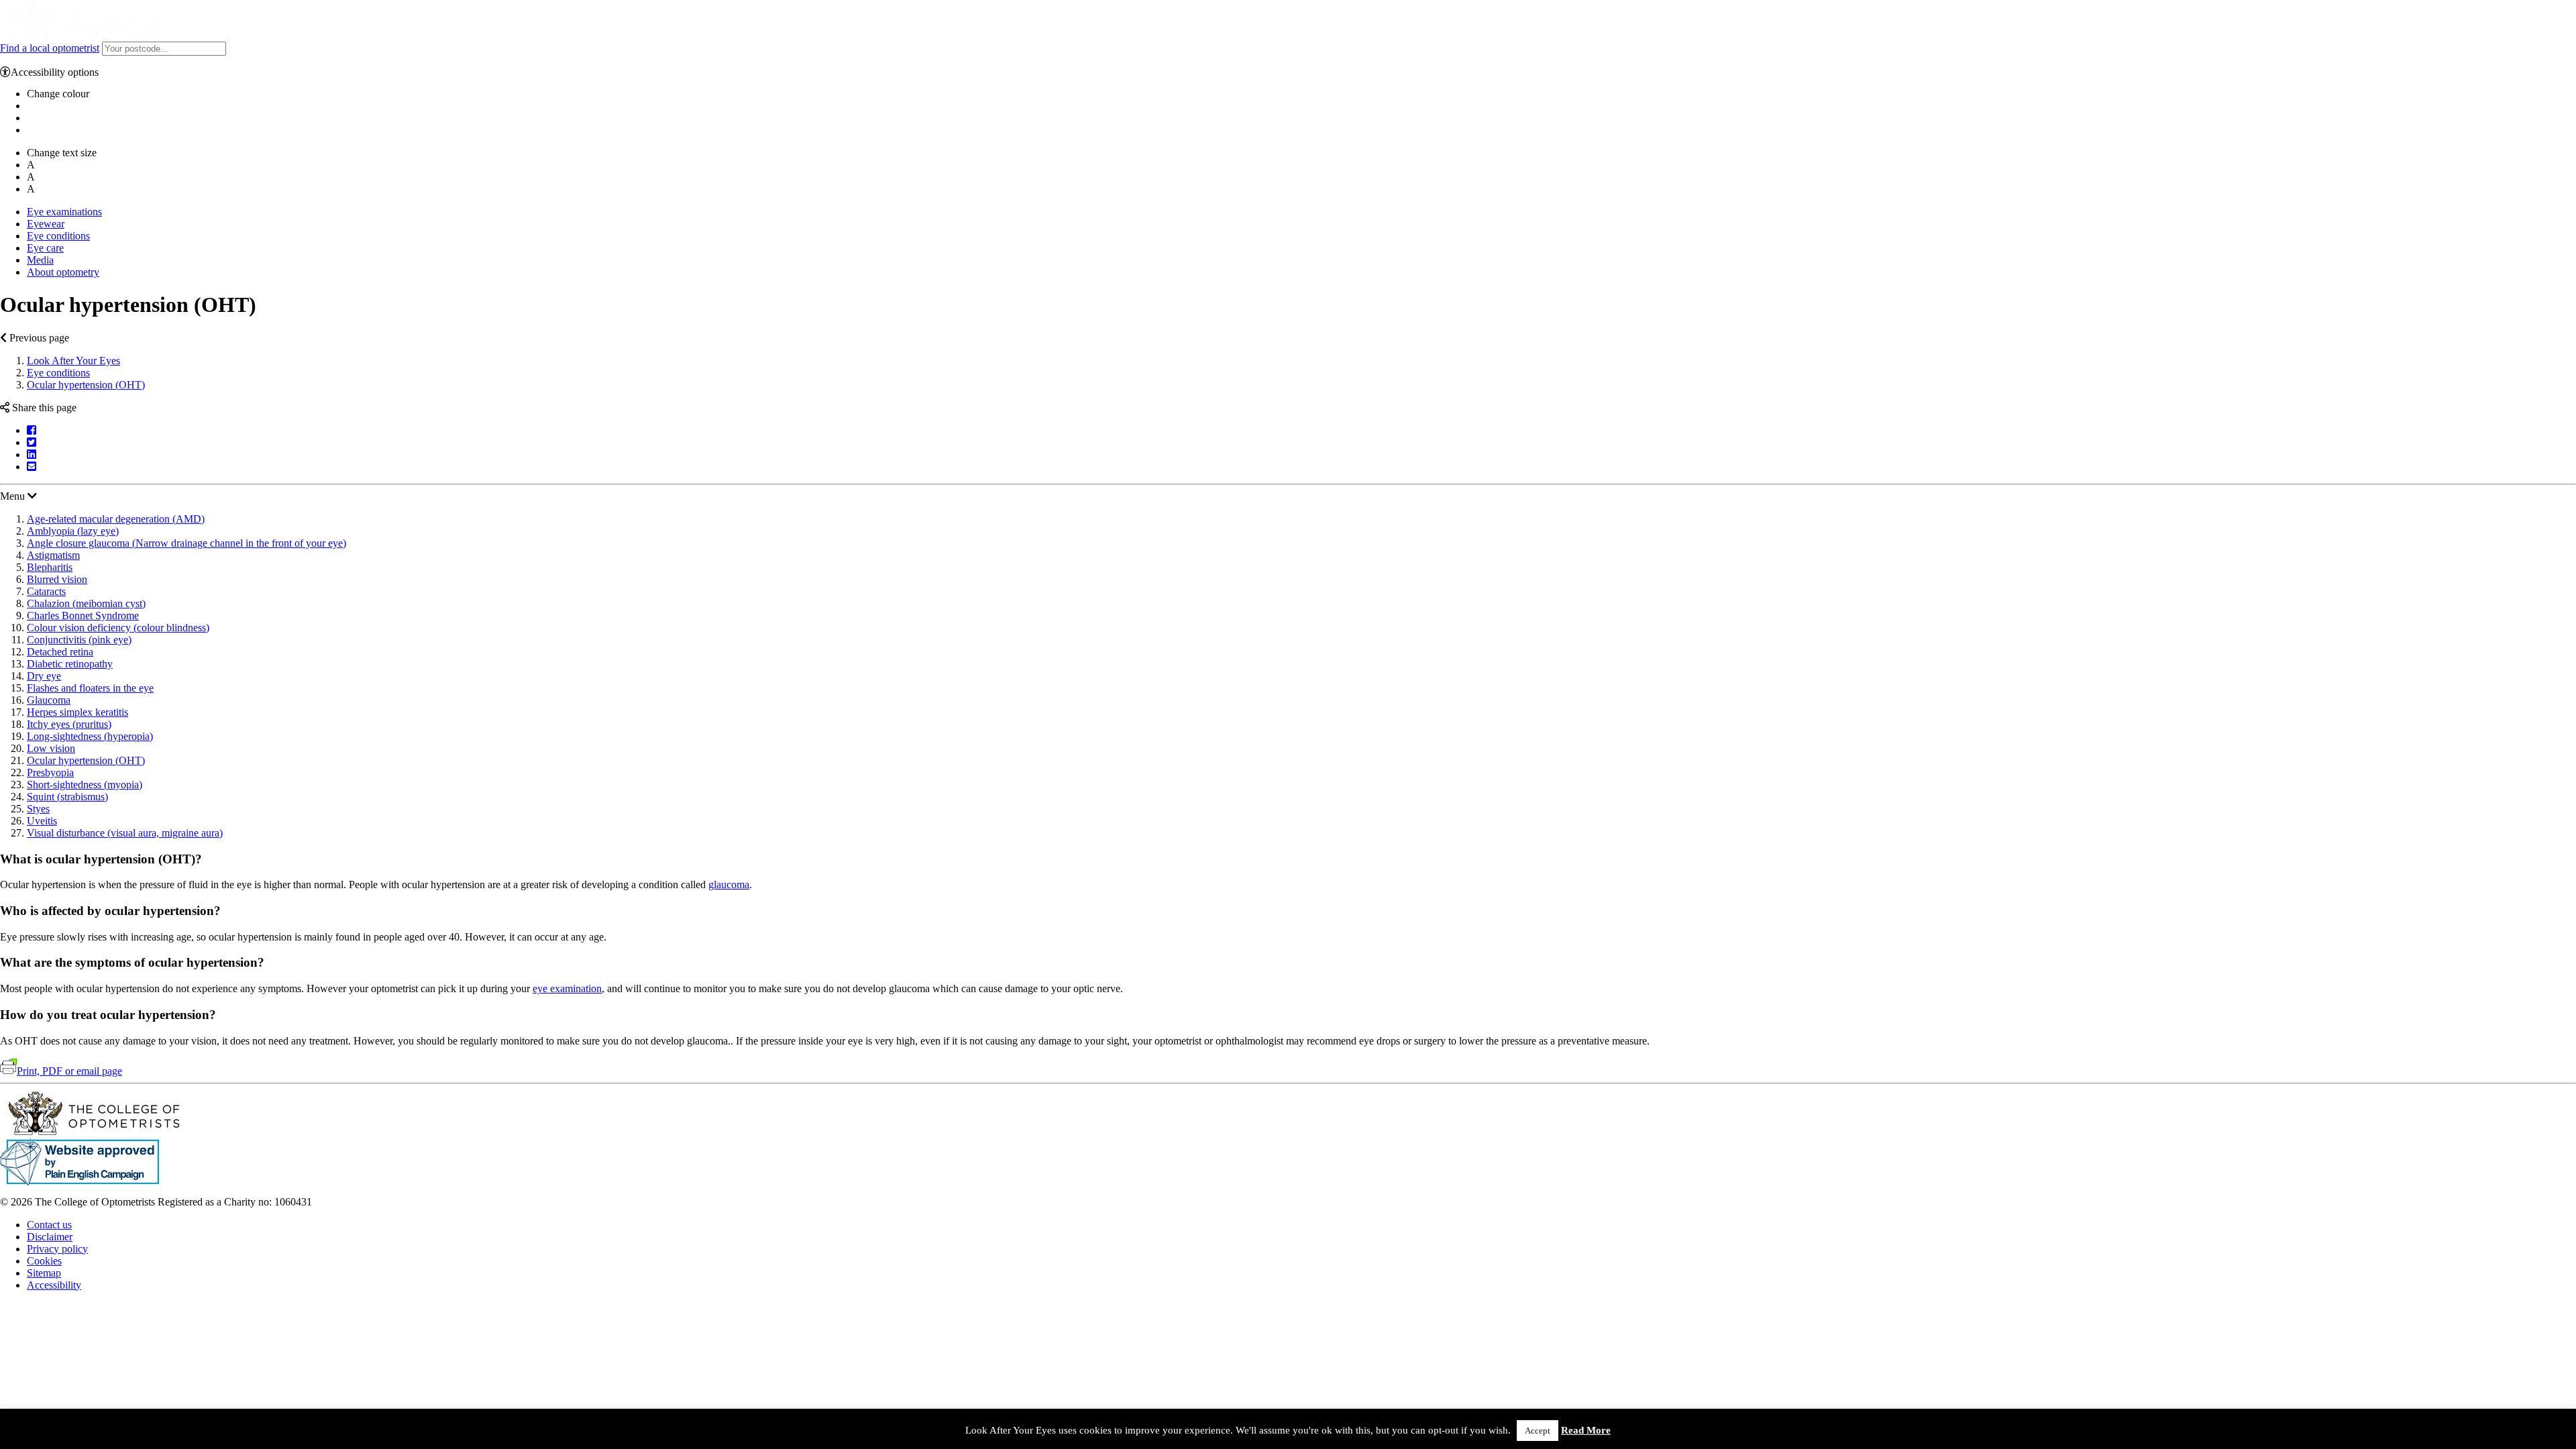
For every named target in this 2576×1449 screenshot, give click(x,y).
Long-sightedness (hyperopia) (90, 736)
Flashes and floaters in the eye (90, 688)
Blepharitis (50, 567)
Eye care (45, 248)
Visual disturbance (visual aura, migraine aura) (125, 833)
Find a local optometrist (50, 48)
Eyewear (46, 224)
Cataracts (46, 591)
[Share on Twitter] (32, 442)
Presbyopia (50, 772)
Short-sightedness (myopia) (85, 785)
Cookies (44, 1261)
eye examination (567, 988)
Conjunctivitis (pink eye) (79, 640)
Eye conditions (58, 236)
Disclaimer (50, 1237)
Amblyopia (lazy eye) (73, 531)
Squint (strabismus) (67, 797)
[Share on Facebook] (32, 430)
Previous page (38, 338)
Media (40, 260)
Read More (1586, 1430)
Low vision (51, 748)
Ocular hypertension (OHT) (86, 385)
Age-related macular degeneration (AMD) (116, 519)
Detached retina (60, 652)
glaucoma (729, 884)
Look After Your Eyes (73, 361)
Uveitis (42, 821)
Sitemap (44, 1273)
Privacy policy (57, 1249)
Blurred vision (57, 579)
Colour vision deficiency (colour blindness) (118, 628)
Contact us (49, 1225)
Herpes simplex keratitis (77, 712)
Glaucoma (49, 700)
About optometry (63, 272)
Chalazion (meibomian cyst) (86, 603)
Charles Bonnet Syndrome (83, 615)
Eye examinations (64, 212)
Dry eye (44, 676)
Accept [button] (1538, 1431)
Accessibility (54, 1285)
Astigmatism (53, 555)
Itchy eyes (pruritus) (69, 724)
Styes (38, 809)
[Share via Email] (32, 467)
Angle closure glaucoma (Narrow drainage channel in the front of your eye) (186, 543)
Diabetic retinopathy (70, 664)
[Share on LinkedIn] (32, 454)
